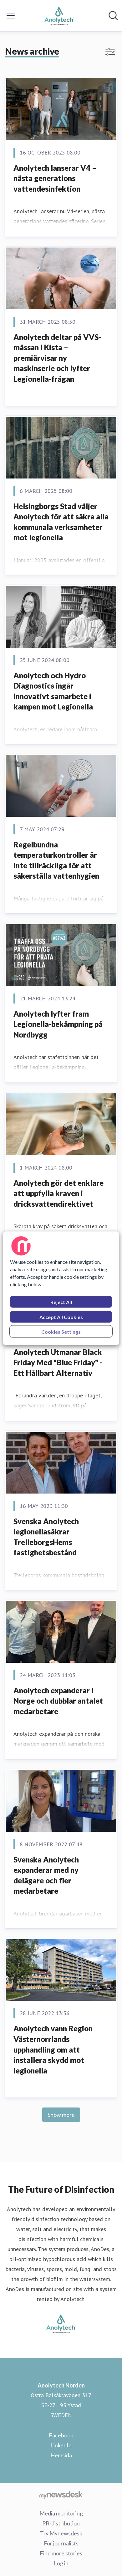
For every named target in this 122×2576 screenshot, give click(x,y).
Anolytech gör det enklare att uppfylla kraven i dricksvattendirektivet (58, 1193)
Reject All (61, 1302)
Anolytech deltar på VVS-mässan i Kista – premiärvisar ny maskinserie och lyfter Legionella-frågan (57, 358)
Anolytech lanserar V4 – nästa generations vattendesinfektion (55, 178)
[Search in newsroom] (113, 16)
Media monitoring (61, 2513)
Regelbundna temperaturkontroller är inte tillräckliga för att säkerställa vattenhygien (56, 860)
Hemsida (61, 2455)
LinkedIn (61, 2445)
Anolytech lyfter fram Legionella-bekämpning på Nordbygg (58, 1024)
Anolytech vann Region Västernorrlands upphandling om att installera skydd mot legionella (53, 2049)
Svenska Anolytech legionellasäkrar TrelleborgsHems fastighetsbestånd (46, 1537)
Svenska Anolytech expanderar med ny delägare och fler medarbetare (46, 1875)
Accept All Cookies (61, 1317)
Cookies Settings (61, 1331)
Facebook (61, 2435)
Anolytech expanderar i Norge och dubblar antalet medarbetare (58, 1701)
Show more (61, 2115)
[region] (61, 1288)
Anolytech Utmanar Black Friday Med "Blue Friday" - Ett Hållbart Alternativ (58, 1362)
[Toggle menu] (11, 16)
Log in (61, 2563)
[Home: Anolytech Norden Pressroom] (59, 16)
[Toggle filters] (110, 52)
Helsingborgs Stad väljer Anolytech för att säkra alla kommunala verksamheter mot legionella (61, 522)
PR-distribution (61, 2523)
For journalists (61, 2543)
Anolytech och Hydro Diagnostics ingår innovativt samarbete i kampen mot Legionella (53, 691)
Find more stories (61, 2553)
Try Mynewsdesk (61, 2533)
